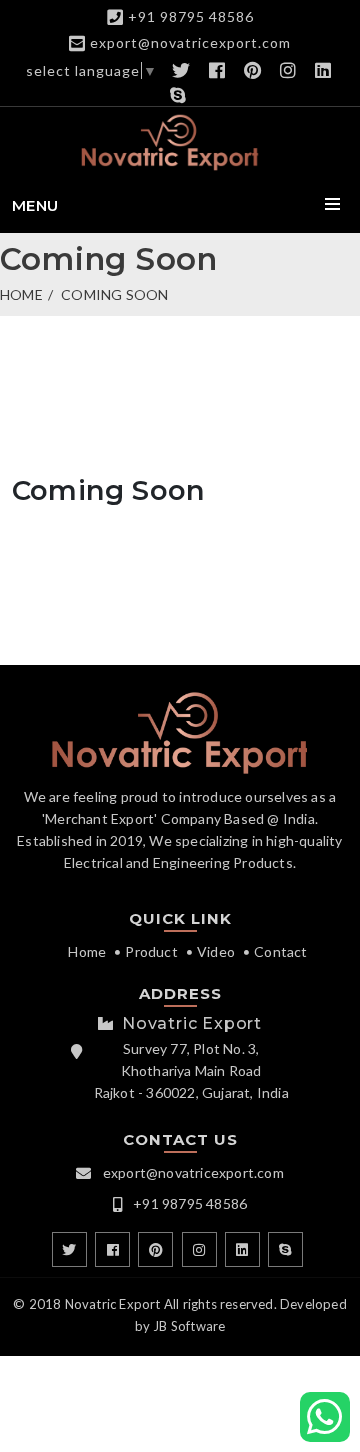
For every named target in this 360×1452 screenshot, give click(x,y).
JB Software (189, 1326)
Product (151, 951)
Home (21, 294)
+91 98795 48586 (191, 16)
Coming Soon (114, 294)
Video (216, 951)
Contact (280, 951)
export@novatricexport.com (190, 42)
